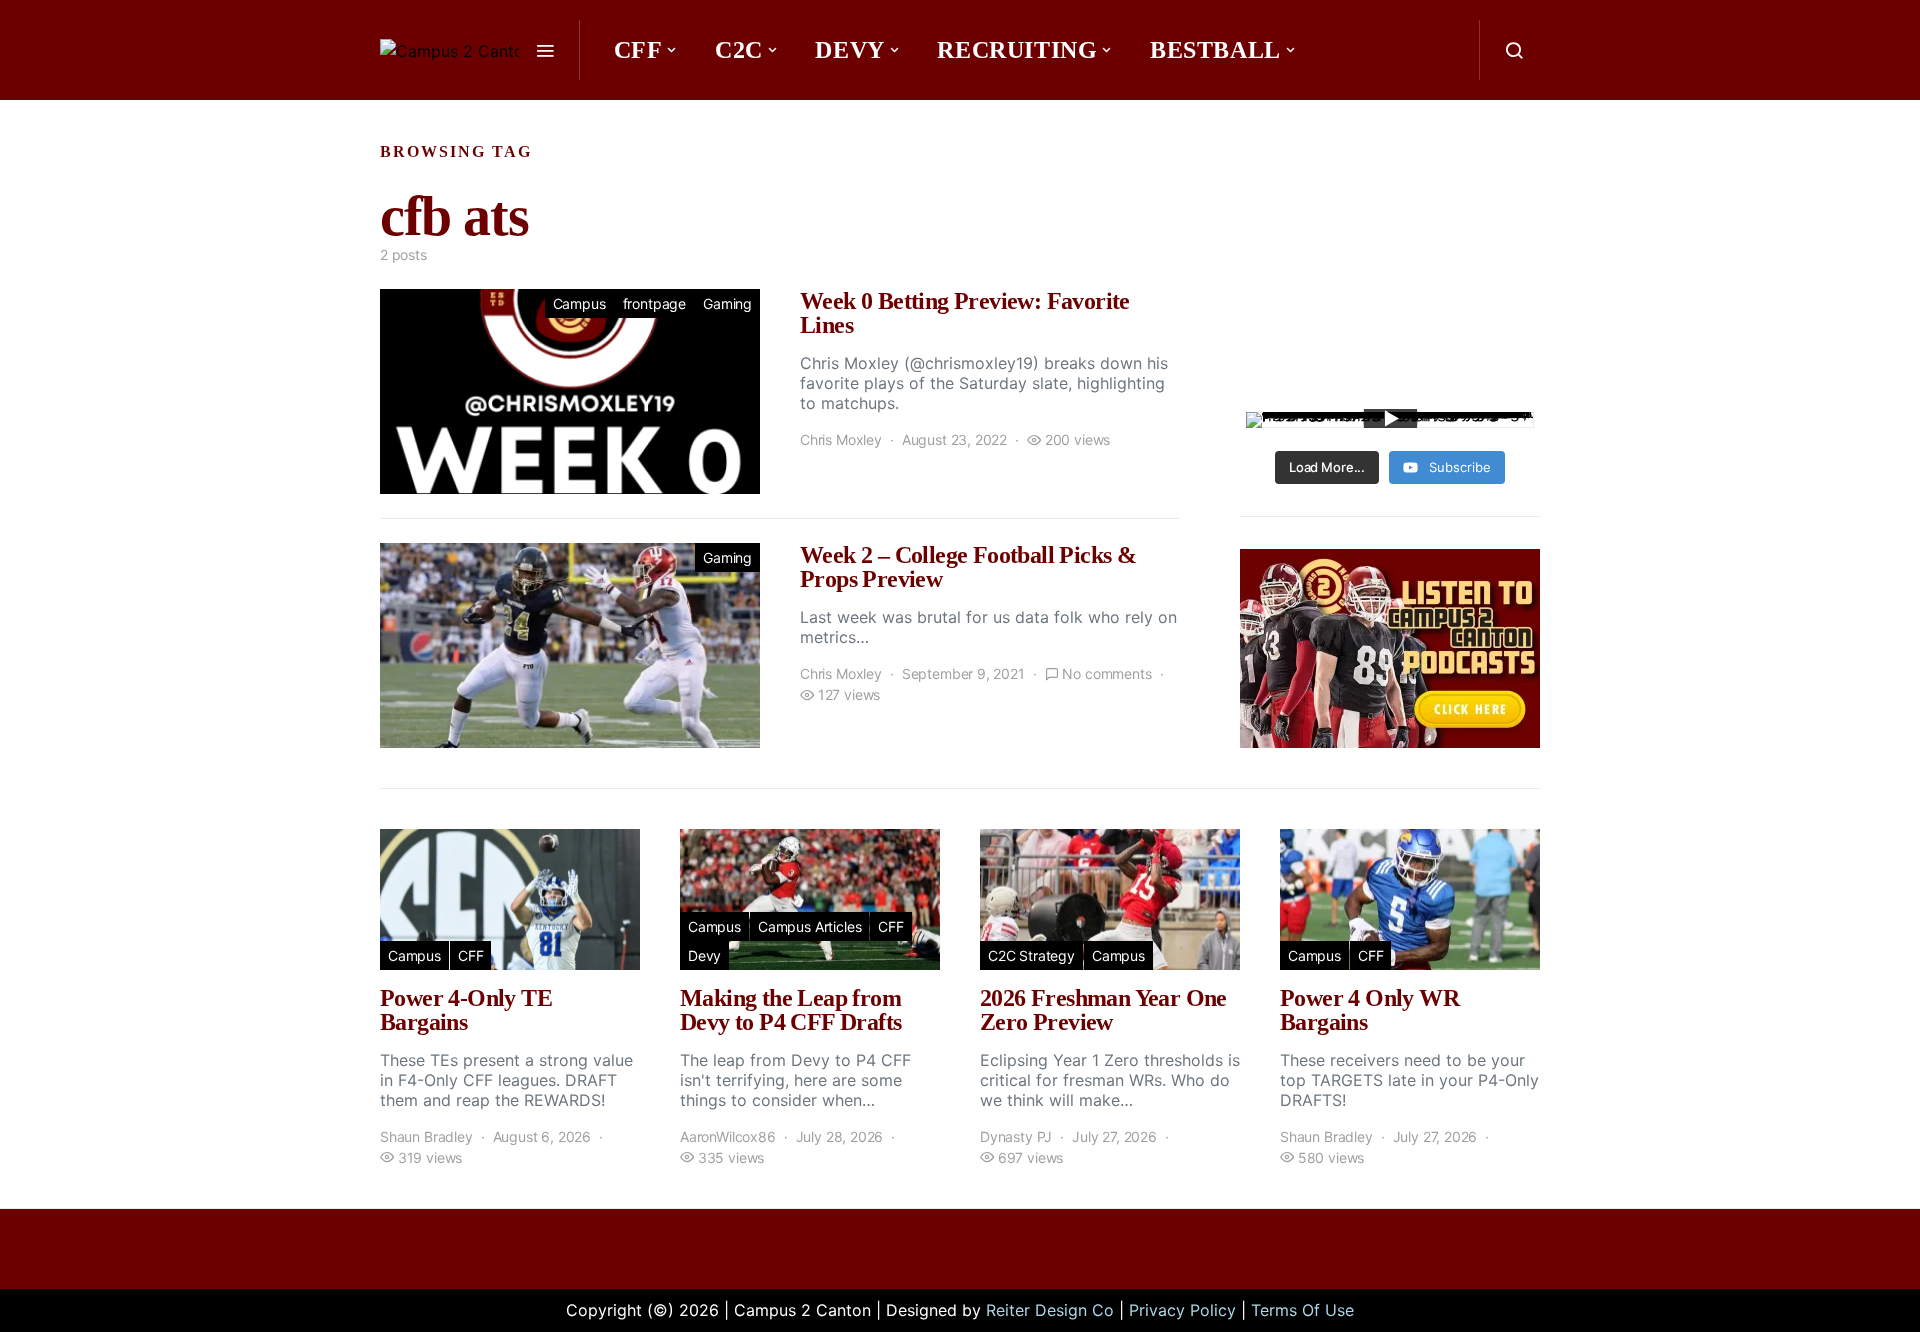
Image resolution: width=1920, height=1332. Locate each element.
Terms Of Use (1302, 1310)
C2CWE (666, 110)
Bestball (1215, 50)
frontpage (654, 303)
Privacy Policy (1182, 1310)
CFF (638, 50)
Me (783, 110)
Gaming (727, 303)
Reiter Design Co (1050, 1310)
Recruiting (1017, 50)
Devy (849, 50)
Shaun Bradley (426, 1136)
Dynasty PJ (1016, 1136)
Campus (579, 303)
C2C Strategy (1031, 955)
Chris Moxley (841, 439)
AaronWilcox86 (728, 1136)
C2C (739, 50)
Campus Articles (809, 926)
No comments (1106, 673)
